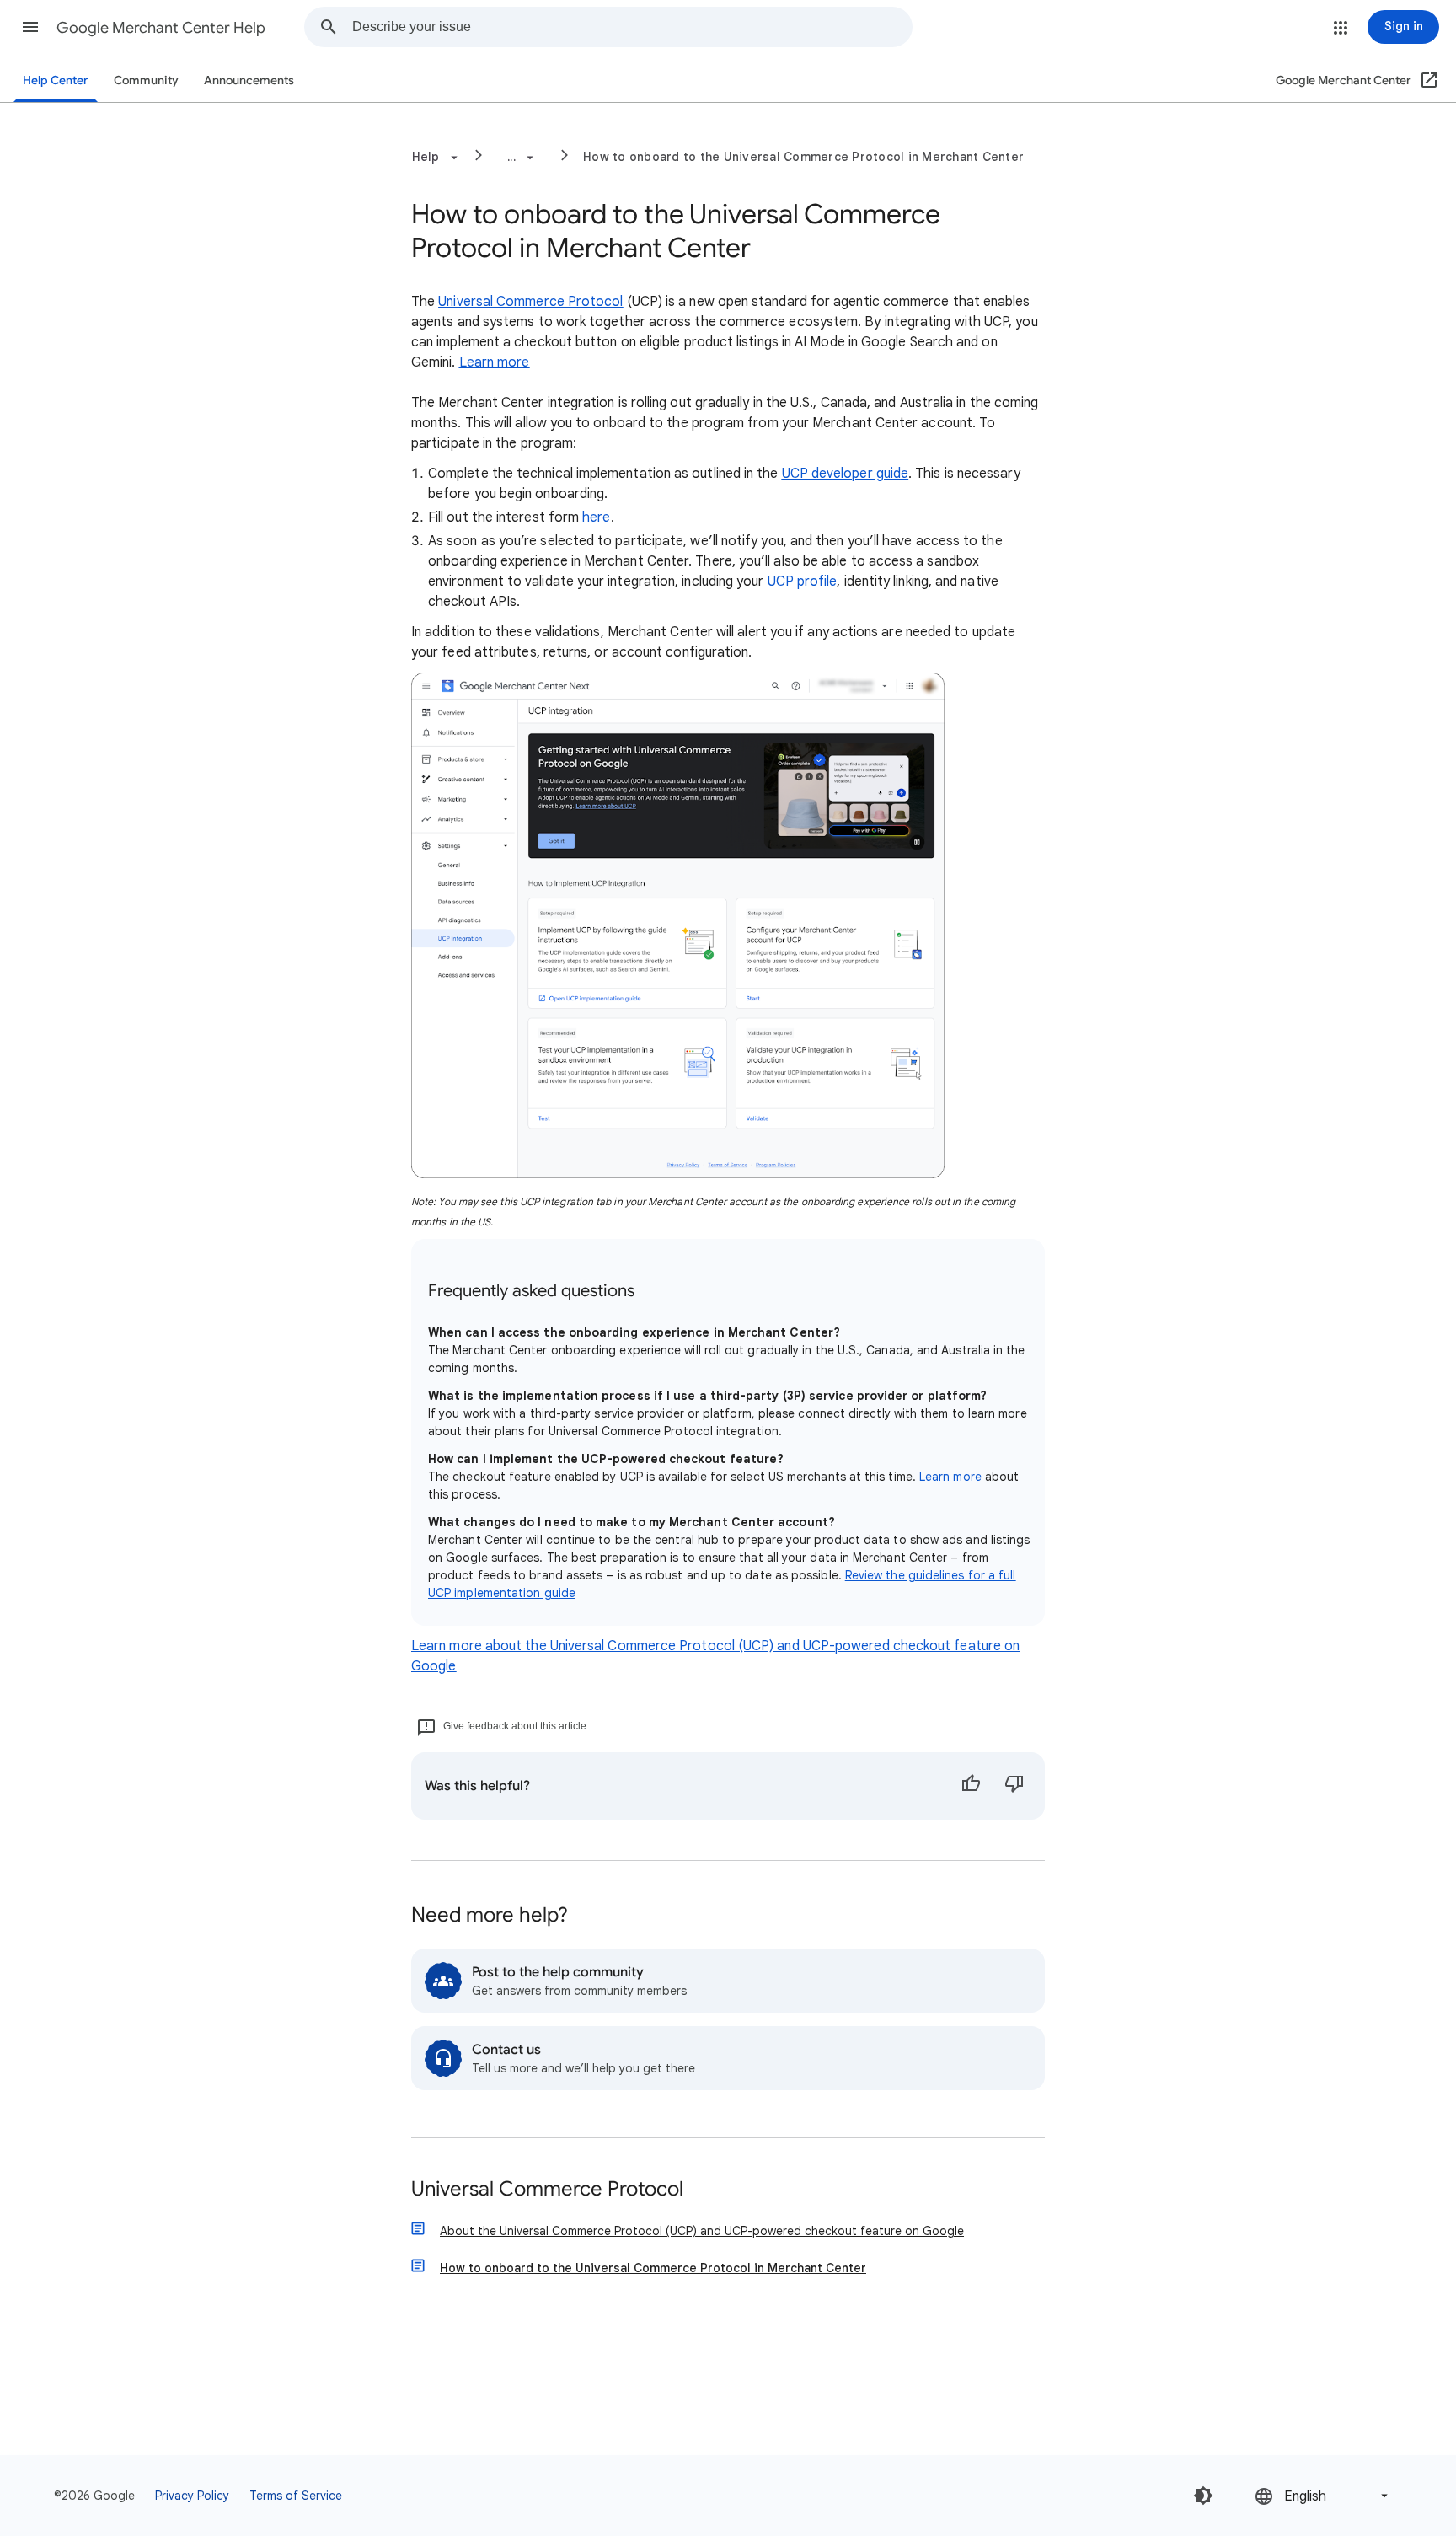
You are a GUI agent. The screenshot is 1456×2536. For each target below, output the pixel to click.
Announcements (249, 80)
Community (146, 80)
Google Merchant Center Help (161, 28)
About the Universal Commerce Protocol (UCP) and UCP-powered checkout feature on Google (702, 2231)
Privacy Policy (192, 2496)
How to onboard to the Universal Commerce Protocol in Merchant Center (803, 157)
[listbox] (1323, 2496)
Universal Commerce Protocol (547, 2190)
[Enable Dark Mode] (1203, 2496)
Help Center (56, 80)
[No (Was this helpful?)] (1014, 1786)
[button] (30, 27)
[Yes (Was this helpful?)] (971, 1786)
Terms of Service (296, 2496)
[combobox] (632, 27)
